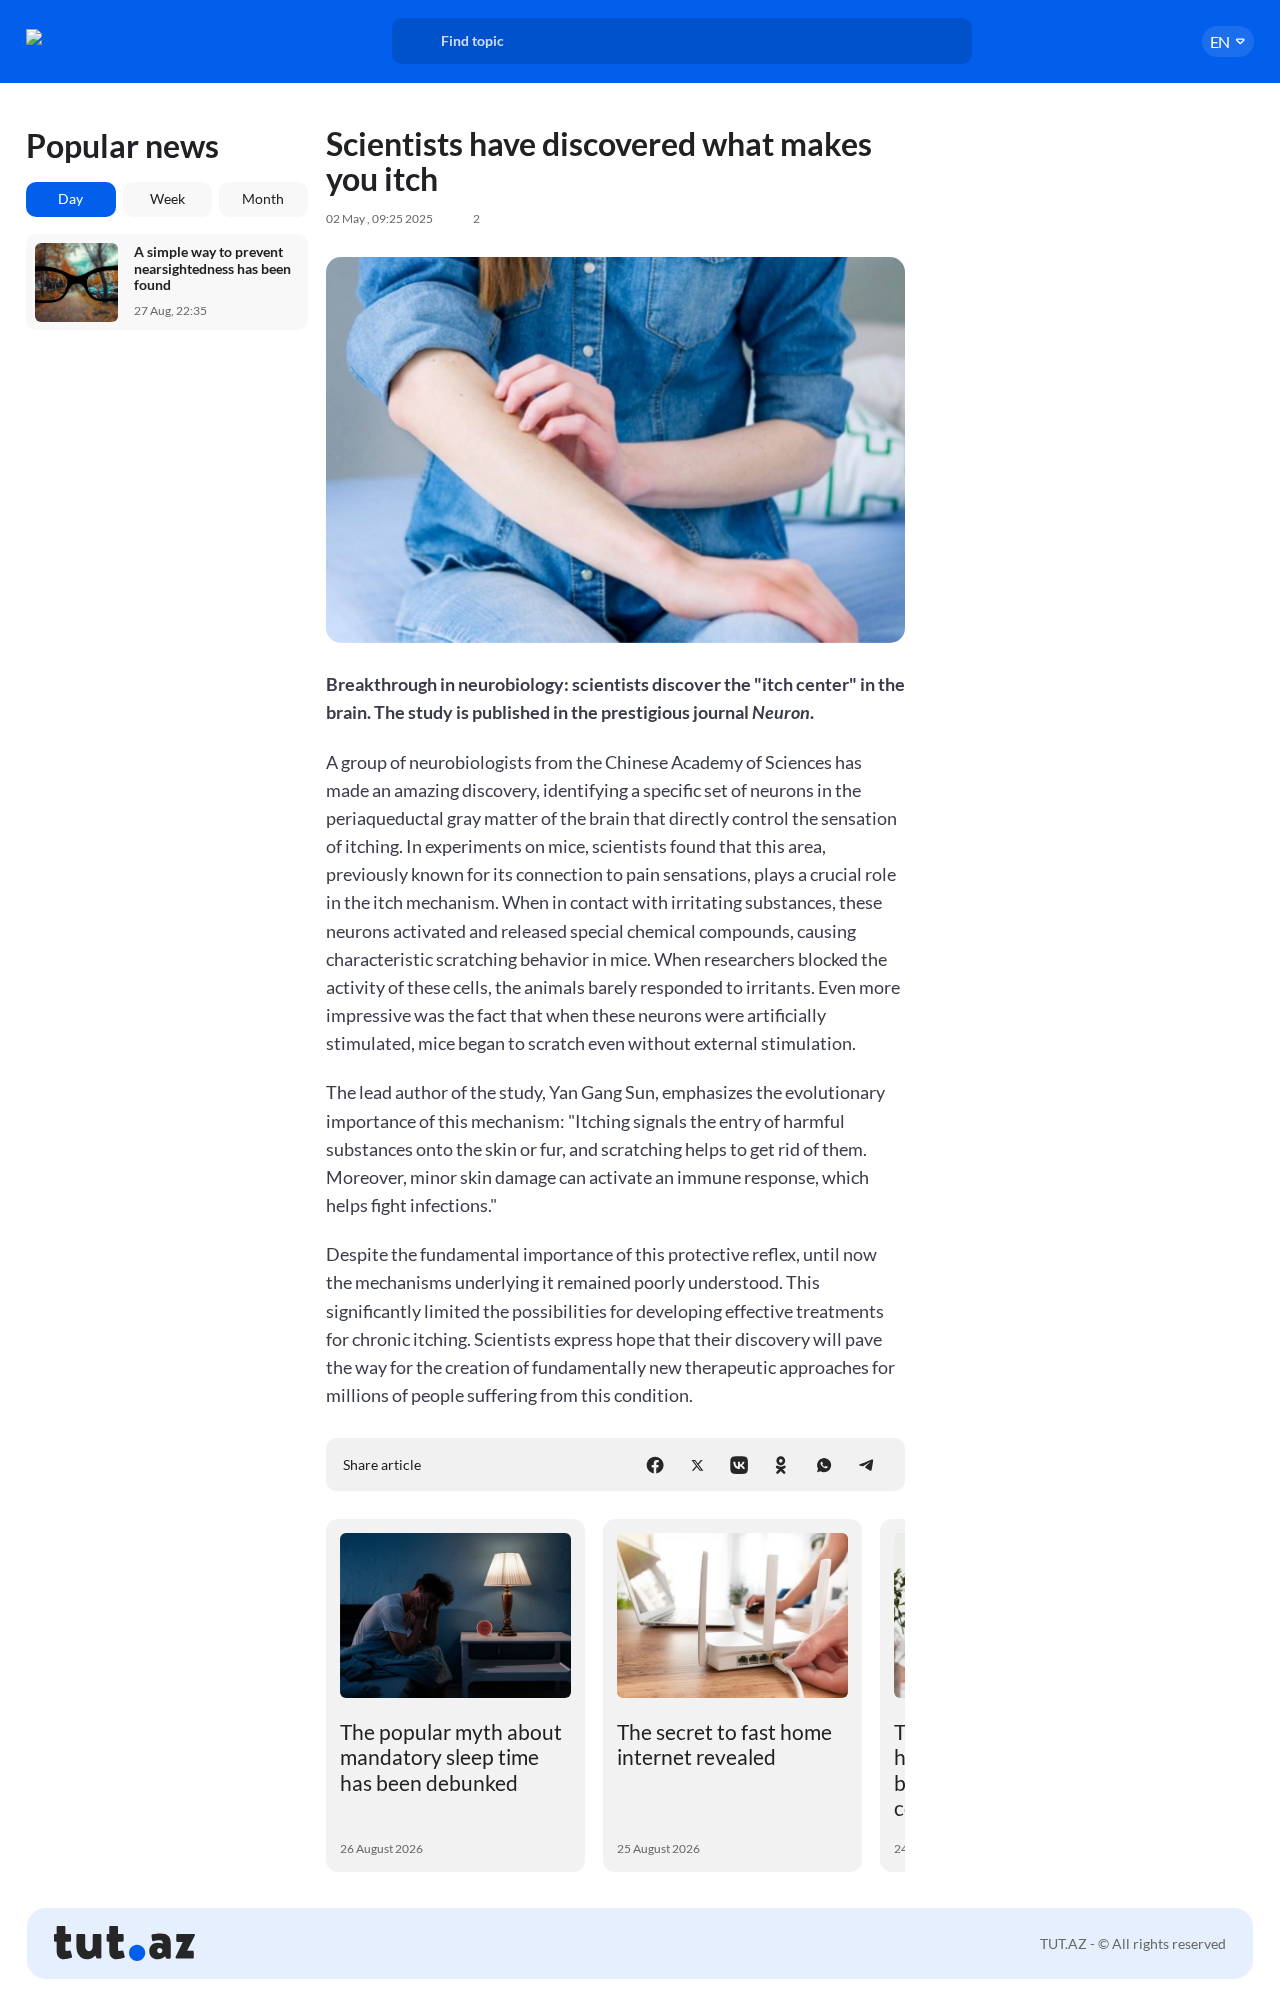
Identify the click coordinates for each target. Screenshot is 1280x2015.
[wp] (824, 1465)
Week (167, 198)
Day (70, 198)
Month (263, 198)
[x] (697, 1465)
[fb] (655, 1465)
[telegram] (866, 1465)
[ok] (781, 1465)
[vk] (739, 1465)
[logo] (94, 37)
